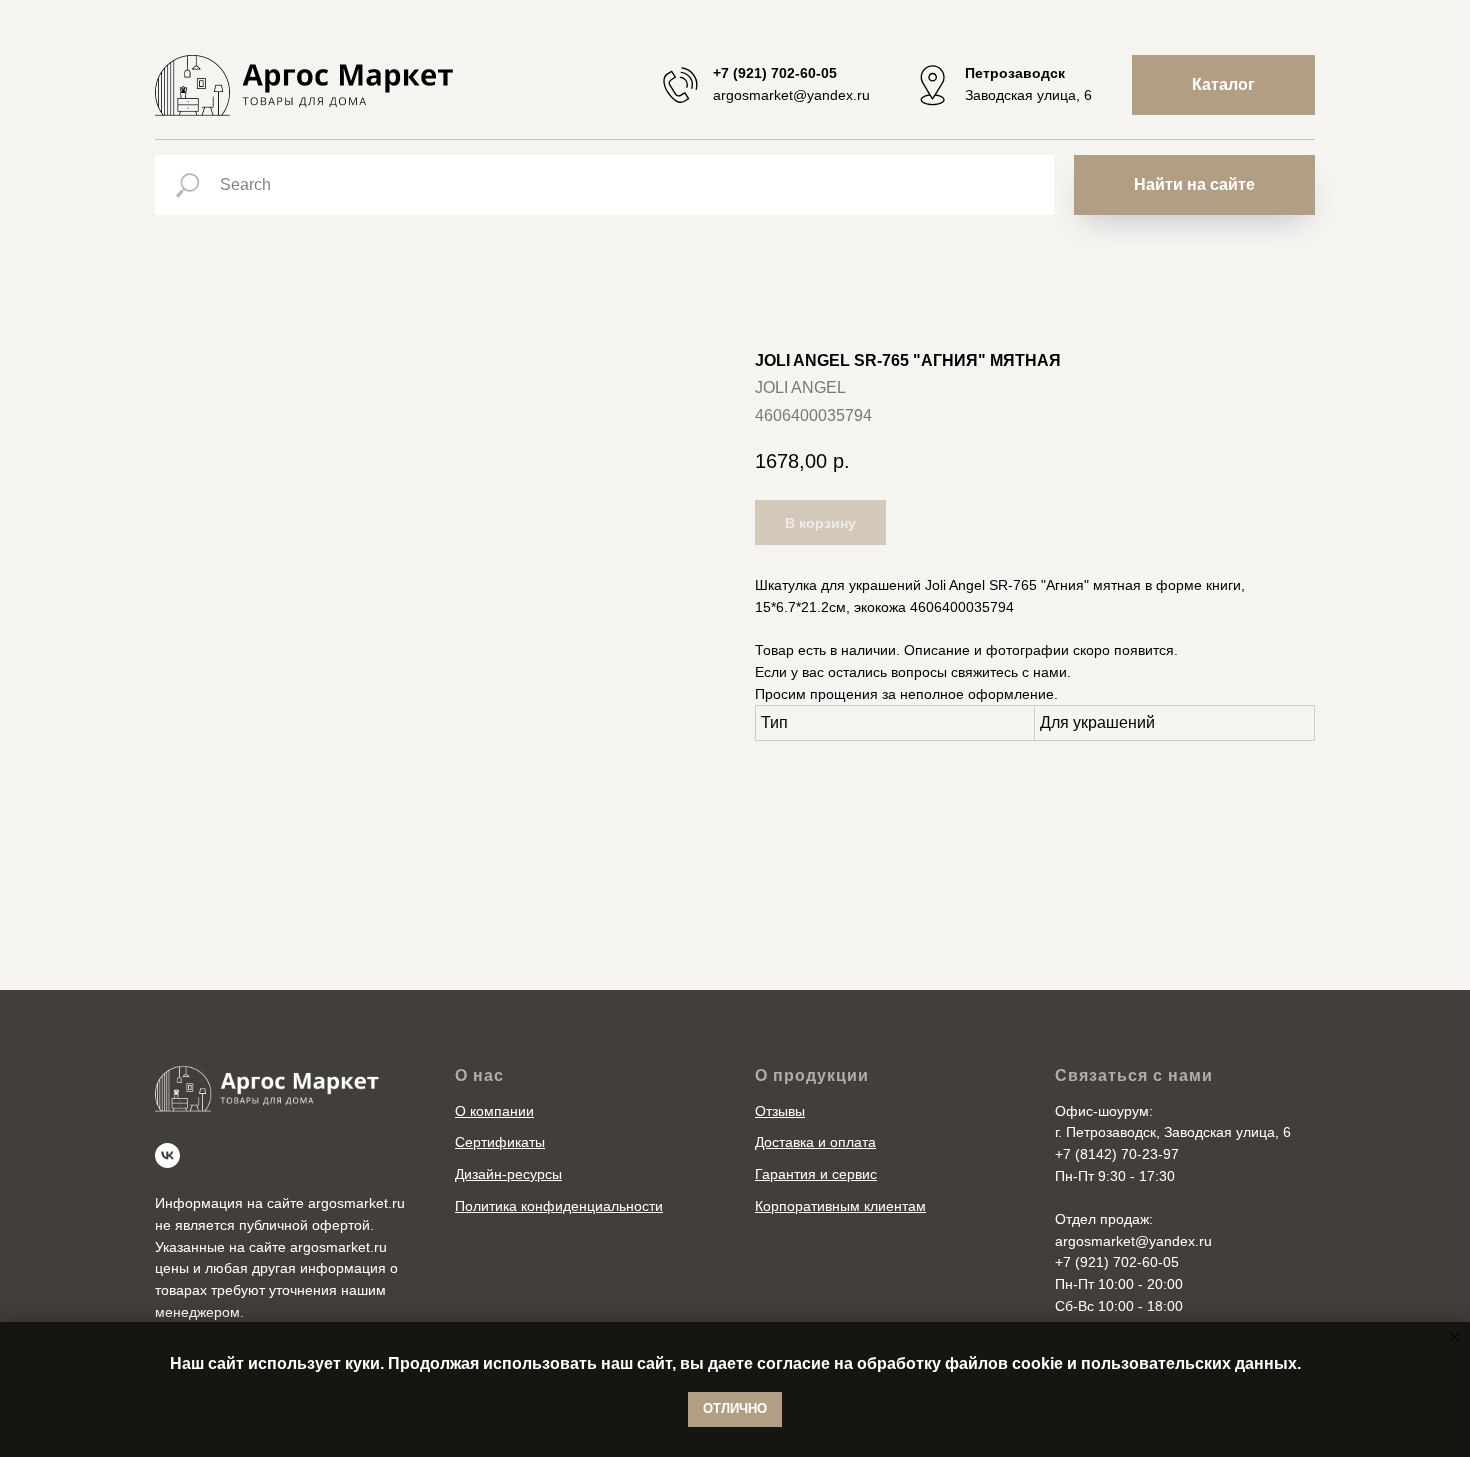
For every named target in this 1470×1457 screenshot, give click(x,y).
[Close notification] (1455, 1337)
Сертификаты (500, 1142)
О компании (494, 1111)
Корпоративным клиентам (840, 1206)
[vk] (167, 1155)
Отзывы (780, 1111)
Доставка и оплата (815, 1142)
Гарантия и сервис (816, 1174)
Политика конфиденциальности (559, 1206)
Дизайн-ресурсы (508, 1174)
